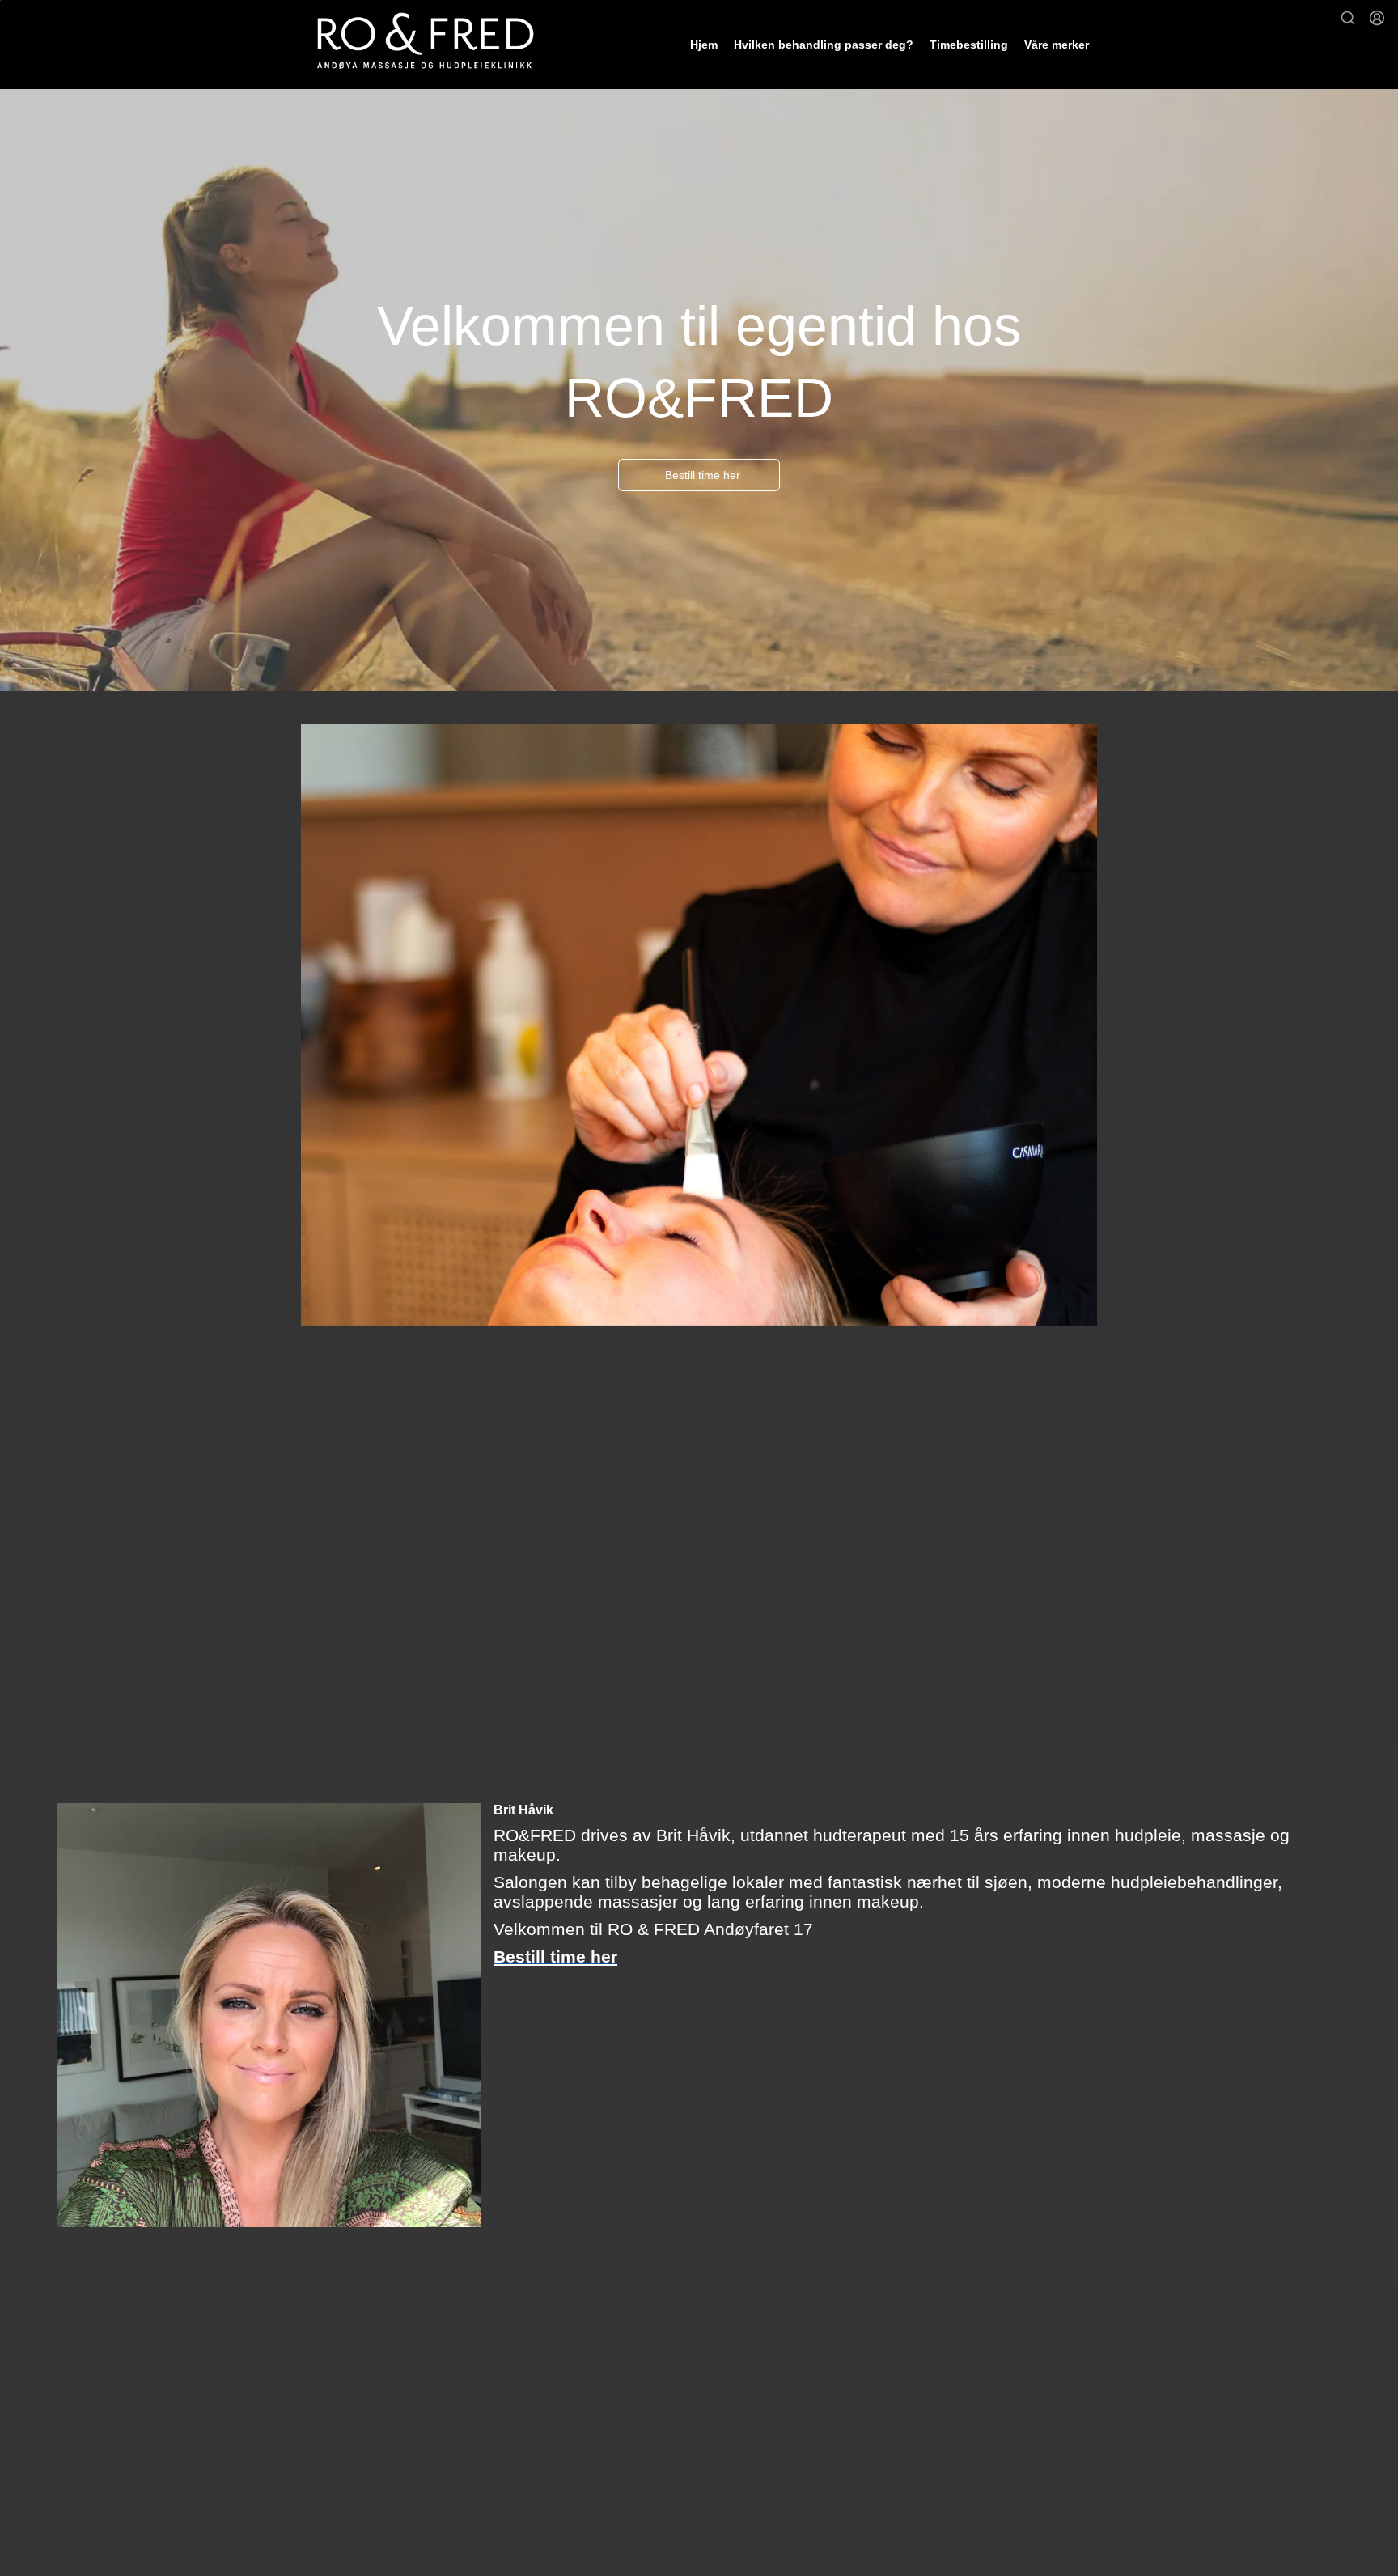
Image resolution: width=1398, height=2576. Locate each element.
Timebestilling (969, 45)
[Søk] (1348, 18)
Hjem (704, 45)
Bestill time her (703, 475)
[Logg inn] (1377, 18)
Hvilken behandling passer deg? (824, 45)
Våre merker (1057, 45)
